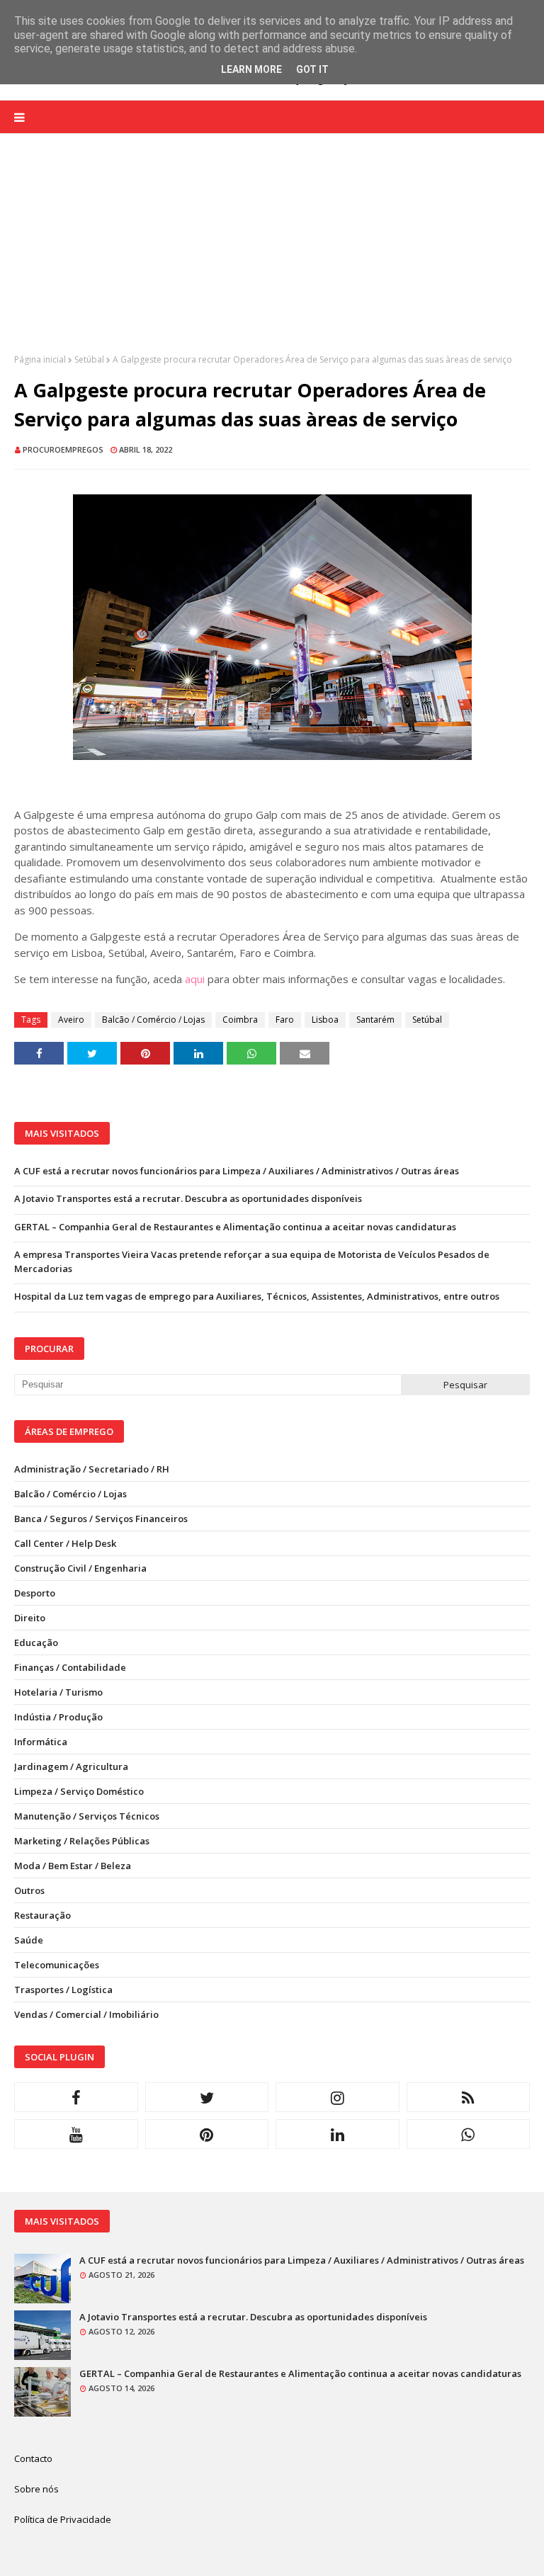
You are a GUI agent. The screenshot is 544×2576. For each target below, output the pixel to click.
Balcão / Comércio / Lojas (153, 1020)
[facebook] (76, 2097)
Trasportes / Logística (63, 1990)
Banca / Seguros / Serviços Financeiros (101, 1519)
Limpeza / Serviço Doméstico (79, 1791)
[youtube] (76, 2134)
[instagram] (338, 2097)
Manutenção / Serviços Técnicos (87, 1816)
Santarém (375, 1020)
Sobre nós (36, 2489)
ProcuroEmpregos (63, 449)
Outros (29, 1890)
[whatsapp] (469, 2134)
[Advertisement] (272, 254)
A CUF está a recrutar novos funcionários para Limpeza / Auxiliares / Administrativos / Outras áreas (237, 1171)
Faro (285, 1020)
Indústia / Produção (58, 1717)
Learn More (251, 69)
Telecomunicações (57, 1965)
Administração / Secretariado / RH (92, 1469)
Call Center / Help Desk (65, 1543)
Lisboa (325, 1020)
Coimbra (240, 1020)
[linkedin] (338, 2134)
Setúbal (89, 359)
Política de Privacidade (63, 2519)
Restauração (42, 1915)
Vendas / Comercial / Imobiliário (86, 2014)
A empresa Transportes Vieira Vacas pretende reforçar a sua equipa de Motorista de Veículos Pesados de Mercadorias (252, 1261)
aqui (195, 979)
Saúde (29, 1940)
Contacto (33, 2458)
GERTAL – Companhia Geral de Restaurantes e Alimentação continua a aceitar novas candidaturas (235, 1227)
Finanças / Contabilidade (70, 1667)
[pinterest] (207, 2134)
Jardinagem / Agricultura (71, 1766)
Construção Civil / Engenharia (80, 1568)
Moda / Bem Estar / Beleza (73, 1866)
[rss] (469, 2097)
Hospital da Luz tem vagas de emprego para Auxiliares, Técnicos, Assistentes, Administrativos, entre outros (257, 1296)
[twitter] (207, 2097)
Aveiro (71, 1020)
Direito (30, 1618)
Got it (312, 69)
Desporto (35, 1593)
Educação (36, 1642)
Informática (41, 1742)
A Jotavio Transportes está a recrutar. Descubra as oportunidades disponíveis (188, 1198)
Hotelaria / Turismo (58, 1692)
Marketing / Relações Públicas (82, 1841)
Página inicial (40, 359)
